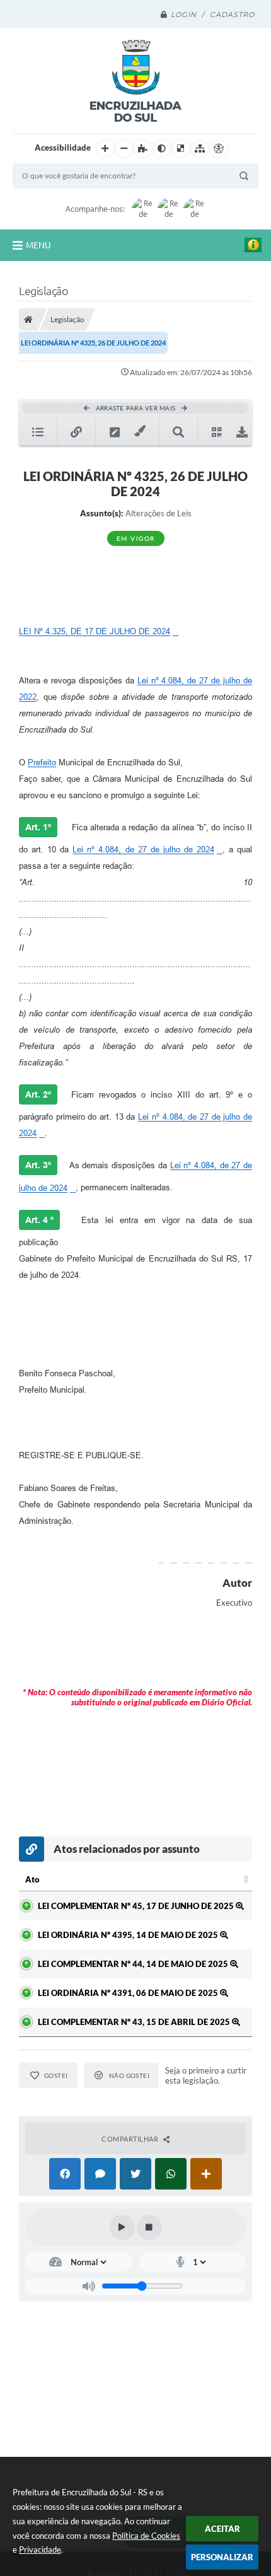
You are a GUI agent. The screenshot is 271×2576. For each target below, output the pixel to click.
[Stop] (149, 2227)
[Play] (122, 2227)
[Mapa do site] (200, 149)
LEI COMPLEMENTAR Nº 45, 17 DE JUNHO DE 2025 (137, 1906)
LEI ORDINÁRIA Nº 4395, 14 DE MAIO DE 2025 (129, 1935)
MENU (38, 245)
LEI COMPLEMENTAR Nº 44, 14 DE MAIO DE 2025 (134, 1964)
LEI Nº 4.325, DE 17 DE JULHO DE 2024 (95, 631)
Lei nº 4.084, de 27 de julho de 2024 (143, 850)
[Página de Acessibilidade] (219, 149)
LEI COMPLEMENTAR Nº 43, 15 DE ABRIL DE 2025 (135, 2022)
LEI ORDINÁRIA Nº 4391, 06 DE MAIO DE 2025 (129, 1993)
